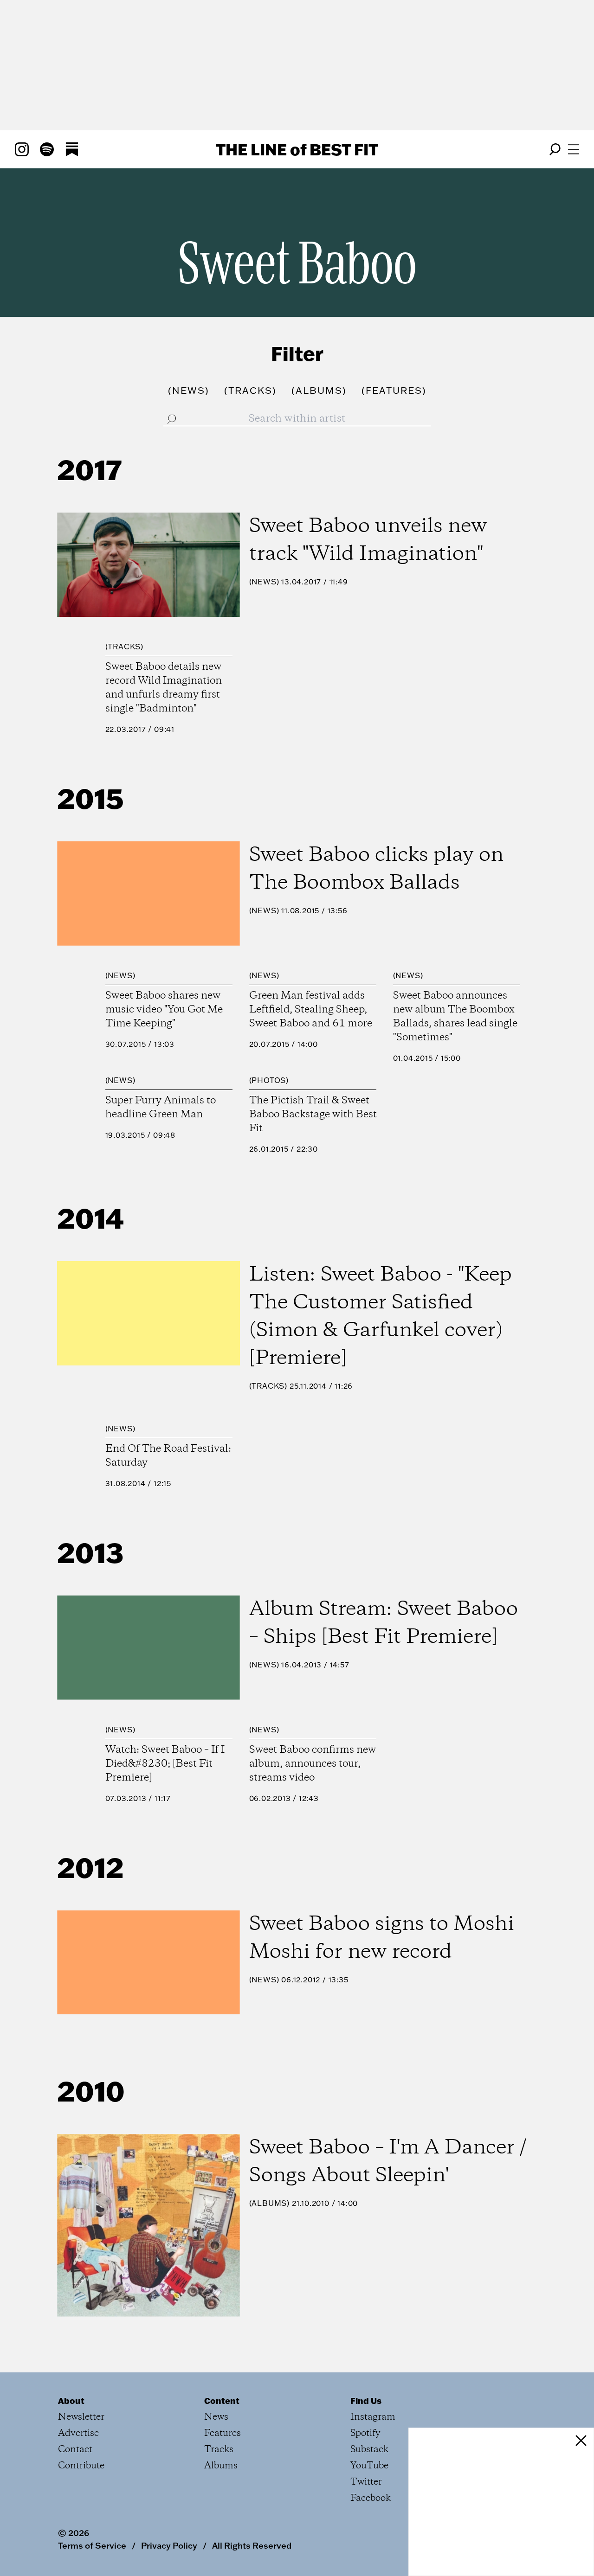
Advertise (78, 2433)
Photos (269, 1080)
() (189, 390)
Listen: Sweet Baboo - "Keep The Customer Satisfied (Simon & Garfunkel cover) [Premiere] (381, 1317)
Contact (75, 2450)
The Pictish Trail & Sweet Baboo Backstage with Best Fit (313, 1115)
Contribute (81, 2466)
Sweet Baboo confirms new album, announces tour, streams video (313, 1764)
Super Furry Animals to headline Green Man (161, 1108)
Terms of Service (92, 2545)
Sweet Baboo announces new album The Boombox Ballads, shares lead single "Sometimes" (455, 1017)
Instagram (373, 2417)
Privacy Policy (169, 2545)
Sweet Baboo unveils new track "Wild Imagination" (368, 540)
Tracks (124, 647)
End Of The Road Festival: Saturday (168, 1456)
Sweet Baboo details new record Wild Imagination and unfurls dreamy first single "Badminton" (164, 688)
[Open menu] (574, 149)
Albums (269, 2203)
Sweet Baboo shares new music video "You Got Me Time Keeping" (164, 1010)
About (71, 2401)
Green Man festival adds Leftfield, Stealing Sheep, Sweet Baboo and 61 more (311, 1010)
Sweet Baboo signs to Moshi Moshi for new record (382, 1938)
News (264, 582)
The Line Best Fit (297, 149)
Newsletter (81, 2417)
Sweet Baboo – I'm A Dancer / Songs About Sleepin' (388, 2162)
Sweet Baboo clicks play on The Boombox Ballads (376, 869)
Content (222, 2401)
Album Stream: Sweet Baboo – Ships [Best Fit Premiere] (384, 1623)
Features (223, 2433)
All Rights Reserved (252, 2545)
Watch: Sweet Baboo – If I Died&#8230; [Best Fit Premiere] (165, 1764)
